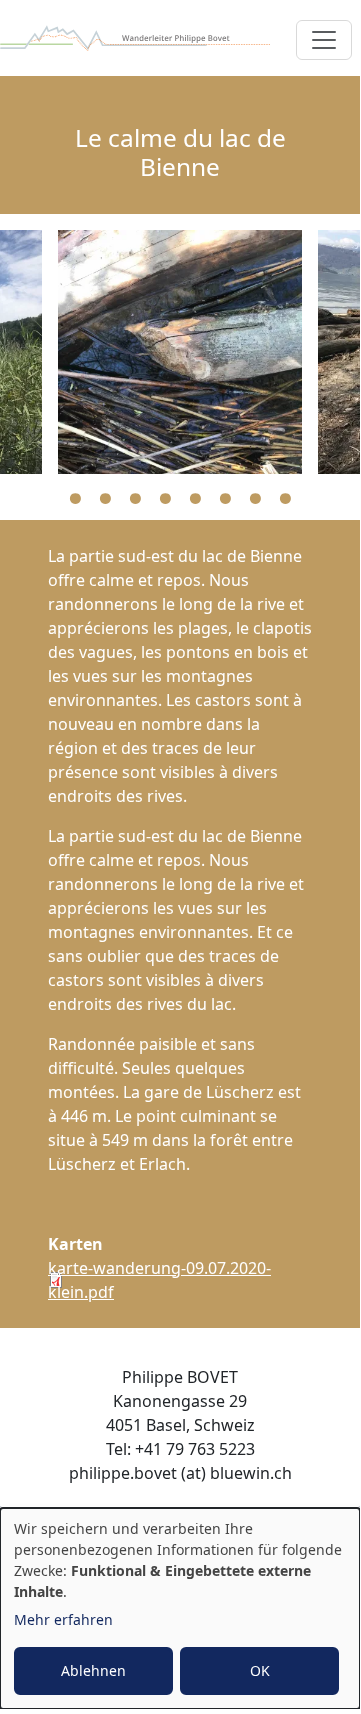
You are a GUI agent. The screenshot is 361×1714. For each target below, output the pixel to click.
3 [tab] (135, 499)
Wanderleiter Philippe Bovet (135, 38)
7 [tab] (255, 499)
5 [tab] (195, 499)
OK (260, 1670)
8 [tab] (285, 499)
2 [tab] (105, 499)
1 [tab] (75, 499)
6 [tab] (225, 499)
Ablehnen (93, 1670)
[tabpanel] (180, 352)
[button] (180, 352)
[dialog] (180, 1608)
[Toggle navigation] (324, 40)
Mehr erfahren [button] (63, 1619)
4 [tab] (165, 499)
